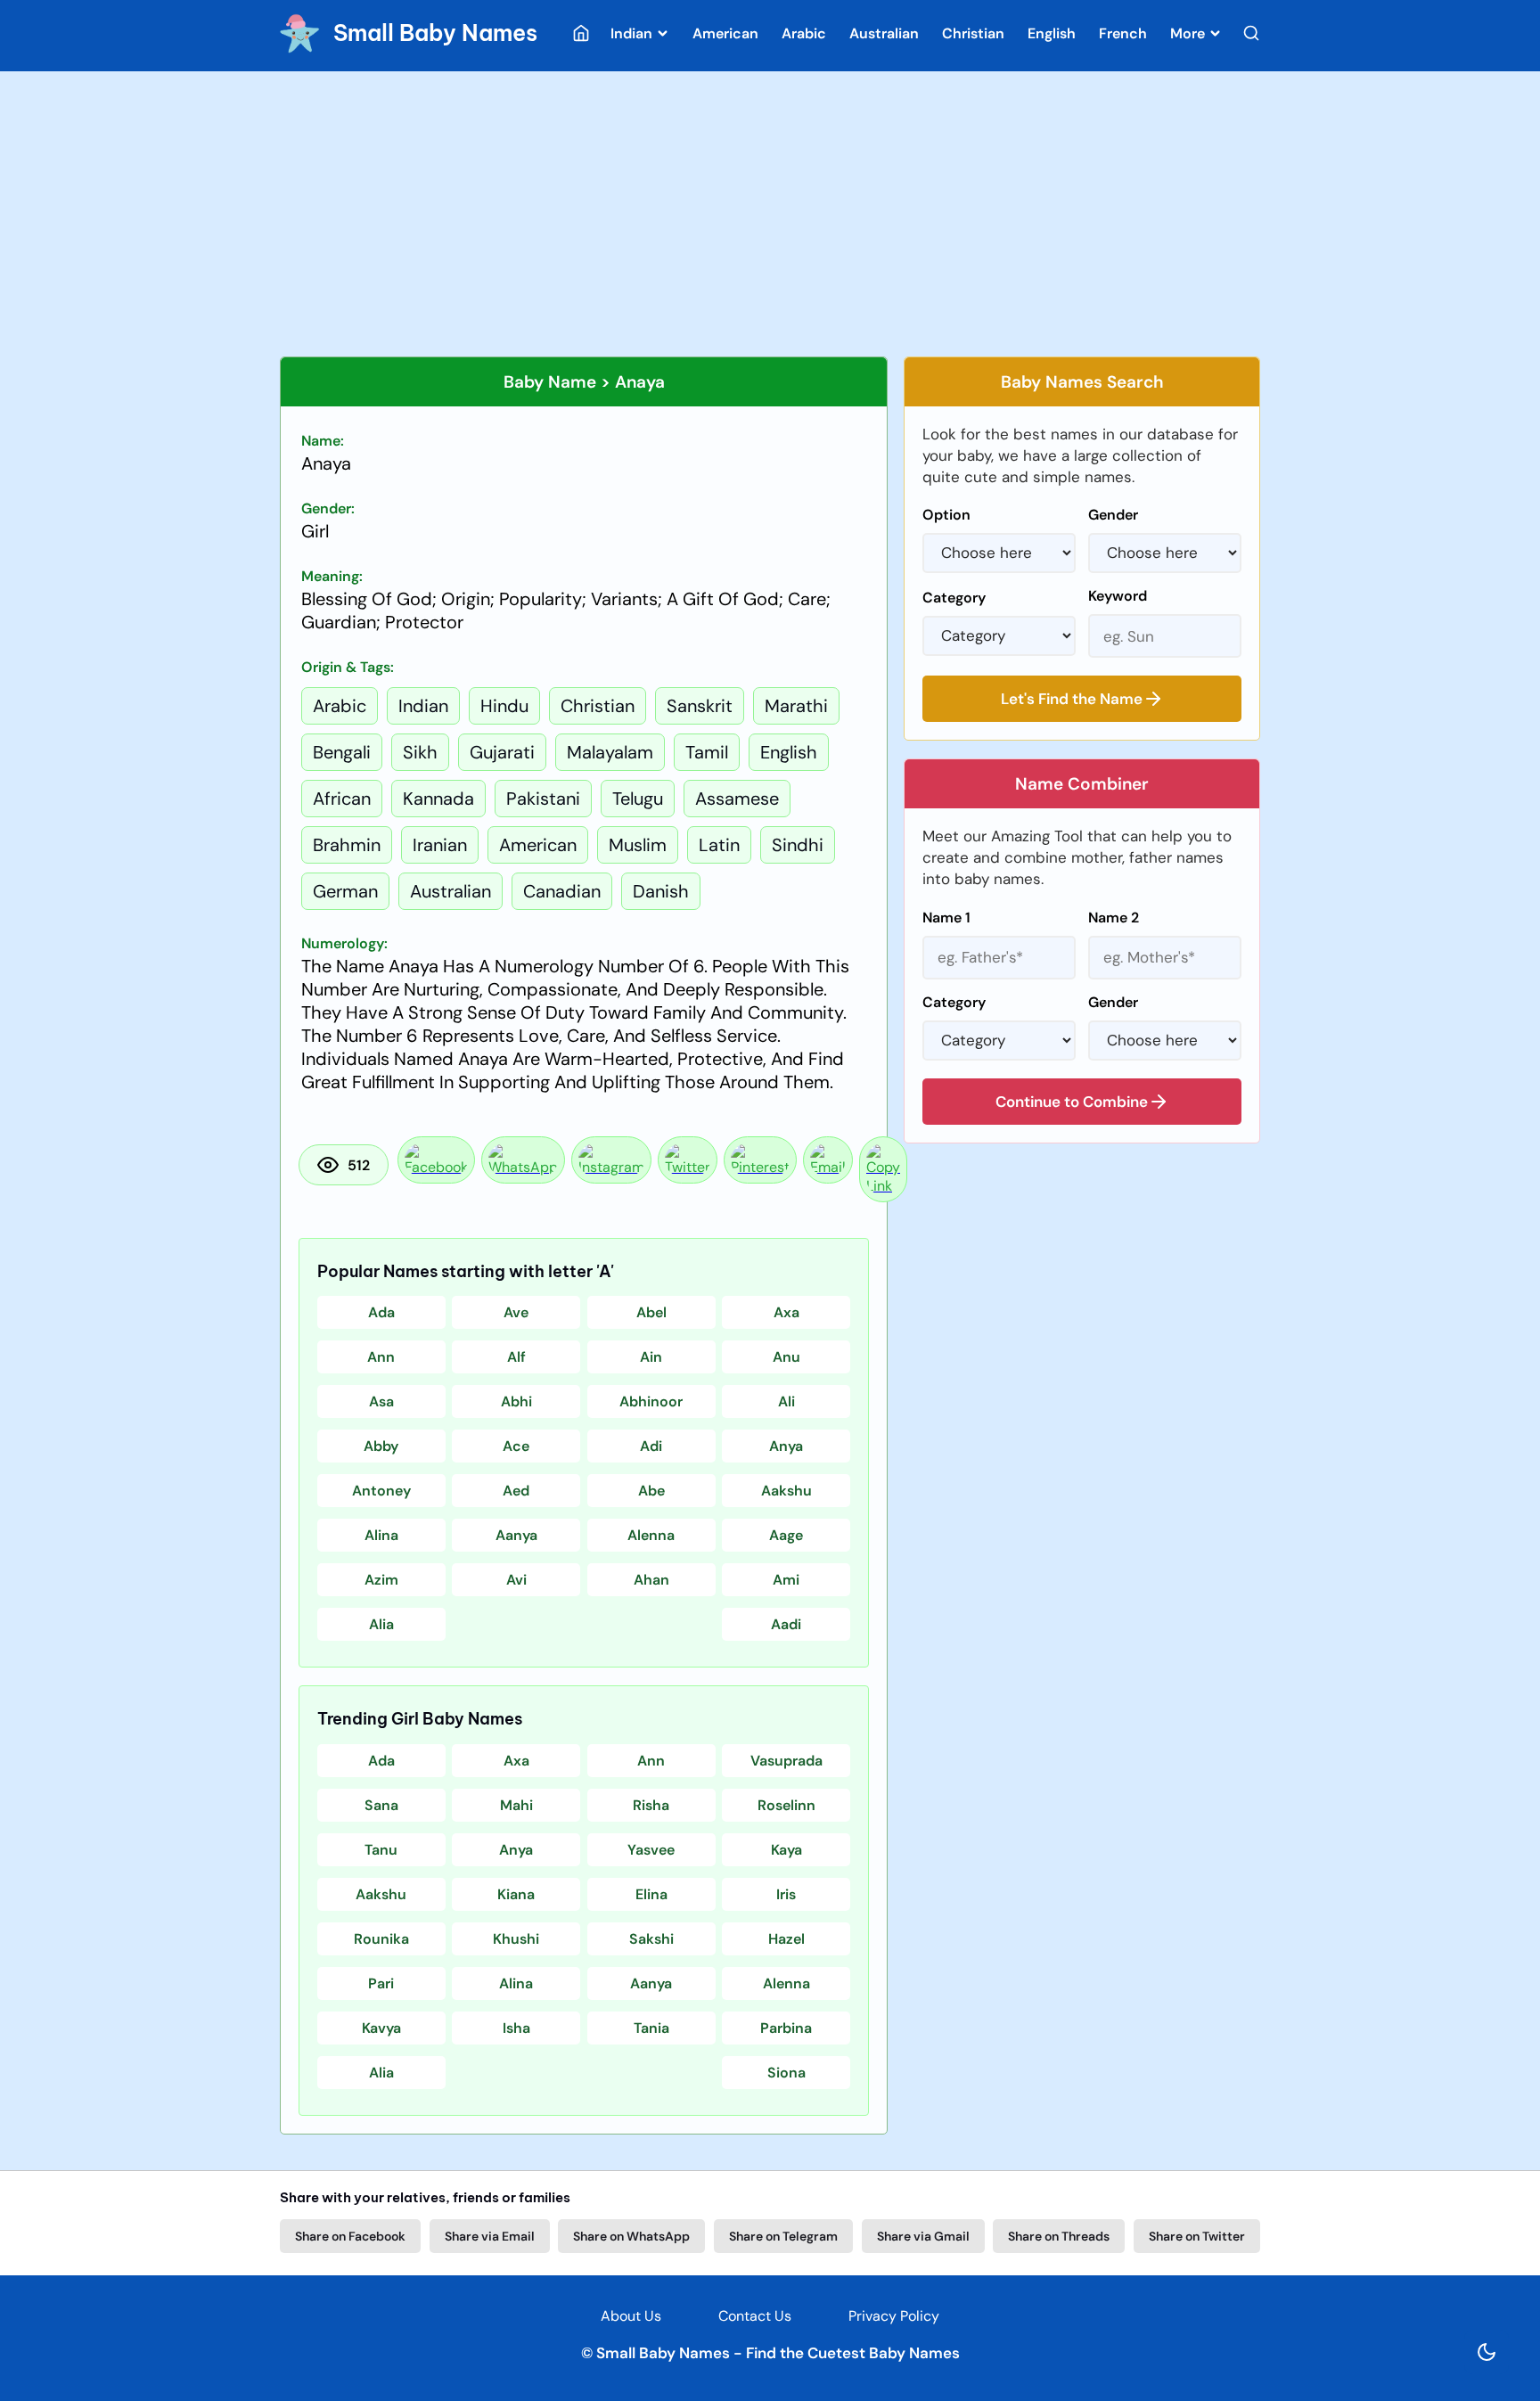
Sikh (420, 752)
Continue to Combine (1072, 1102)
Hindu (504, 706)
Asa (381, 1401)
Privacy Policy (894, 2316)
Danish (661, 891)
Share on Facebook (350, 2236)
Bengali (342, 752)
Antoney (381, 1491)
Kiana (516, 1894)
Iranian (440, 845)
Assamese (737, 799)
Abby (381, 1446)
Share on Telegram (783, 2236)
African (342, 799)
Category (954, 598)
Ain (651, 1357)
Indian (633, 33)
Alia (381, 1624)
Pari (381, 1983)
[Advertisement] (770, 214)
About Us (631, 2316)
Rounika (381, 1939)
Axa (786, 1312)
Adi (651, 1446)
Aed (516, 1491)
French (1123, 33)
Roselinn (786, 1805)
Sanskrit (700, 706)
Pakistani (543, 799)
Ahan (651, 1580)
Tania (651, 2028)
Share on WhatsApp (631, 2236)
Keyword (1118, 596)
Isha (516, 2028)
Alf (516, 1357)
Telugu (638, 799)
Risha (651, 1805)
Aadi (786, 1624)
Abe (651, 1491)
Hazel (786, 1939)
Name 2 (1114, 918)
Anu (786, 1357)
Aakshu (786, 1491)
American (725, 33)
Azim (381, 1580)
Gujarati (502, 752)
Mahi (516, 1805)
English (1052, 33)
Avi (516, 1580)
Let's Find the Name (1072, 699)
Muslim (638, 845)
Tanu (381, 1850)
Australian (884, 33)
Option (946, 515)
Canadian (562, 891)
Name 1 (946, 918)
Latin (719, 845)
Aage (786, 1535)
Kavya (381, 2028)
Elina (651, 1894)
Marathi (796, 706)
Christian (973, 33)
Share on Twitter (1197, 2236)
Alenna (651, 1535)
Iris (786, 1894)
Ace (516, 1446)
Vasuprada (786, 1761)
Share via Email (490, 2236)
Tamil (707, 752)
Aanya (516, 1535)
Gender (1113, 515)
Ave (516, 1312)
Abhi (516, 1401)
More (1189, 33)
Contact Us (755, 2316)
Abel (651, 1312)
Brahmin (347, 845)
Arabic (804, 33)
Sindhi (798, 845)
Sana (381, 1805)
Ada (381, 1312)
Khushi (516, 1939)
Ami (786, 1580)
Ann (381, 1357)
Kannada (438, 799)
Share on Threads (1059, 2236)
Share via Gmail (923, 2236)
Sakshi (651, 1939)
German (345, 891)
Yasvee (651, 1850)
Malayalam (610, 752)
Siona (786, 2073)
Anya (786, 1446)
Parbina (786, 2028)
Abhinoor (651, 1401)
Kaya (786, 1850)
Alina (381, 1535)
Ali (786, 1401)
